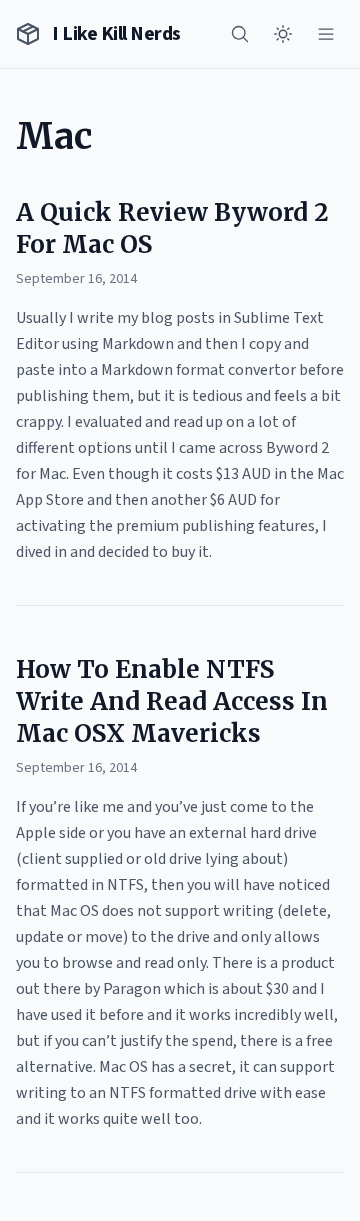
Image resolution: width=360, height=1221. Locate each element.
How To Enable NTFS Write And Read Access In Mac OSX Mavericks (172, 701)
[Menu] (326, 34)
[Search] (240, 34)
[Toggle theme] (283, 34)
